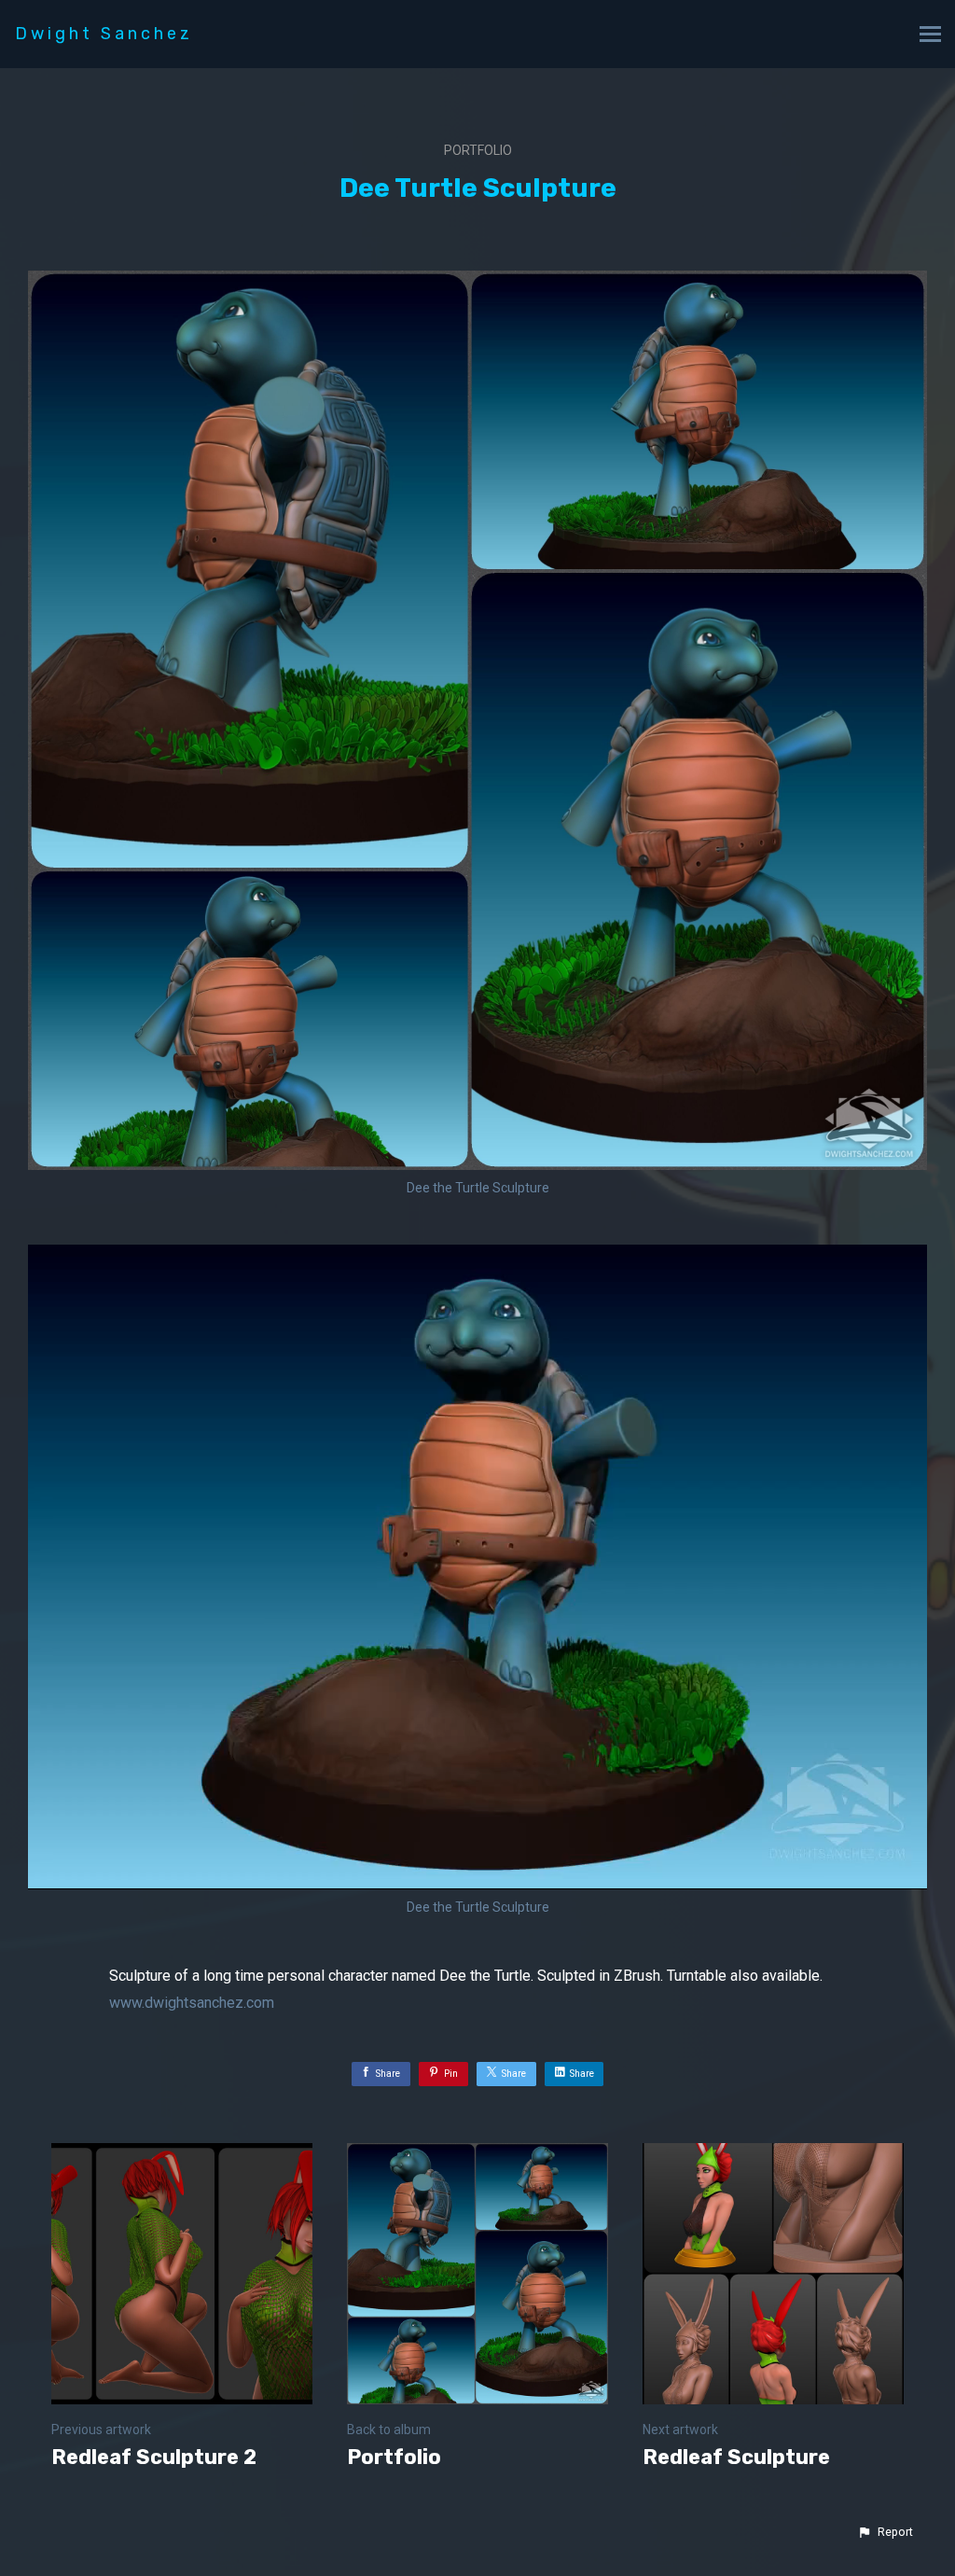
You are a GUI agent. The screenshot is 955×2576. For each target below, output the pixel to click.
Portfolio (478, 150)
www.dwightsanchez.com (192, 2003)
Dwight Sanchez (104, 34)
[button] (885, 2532)
